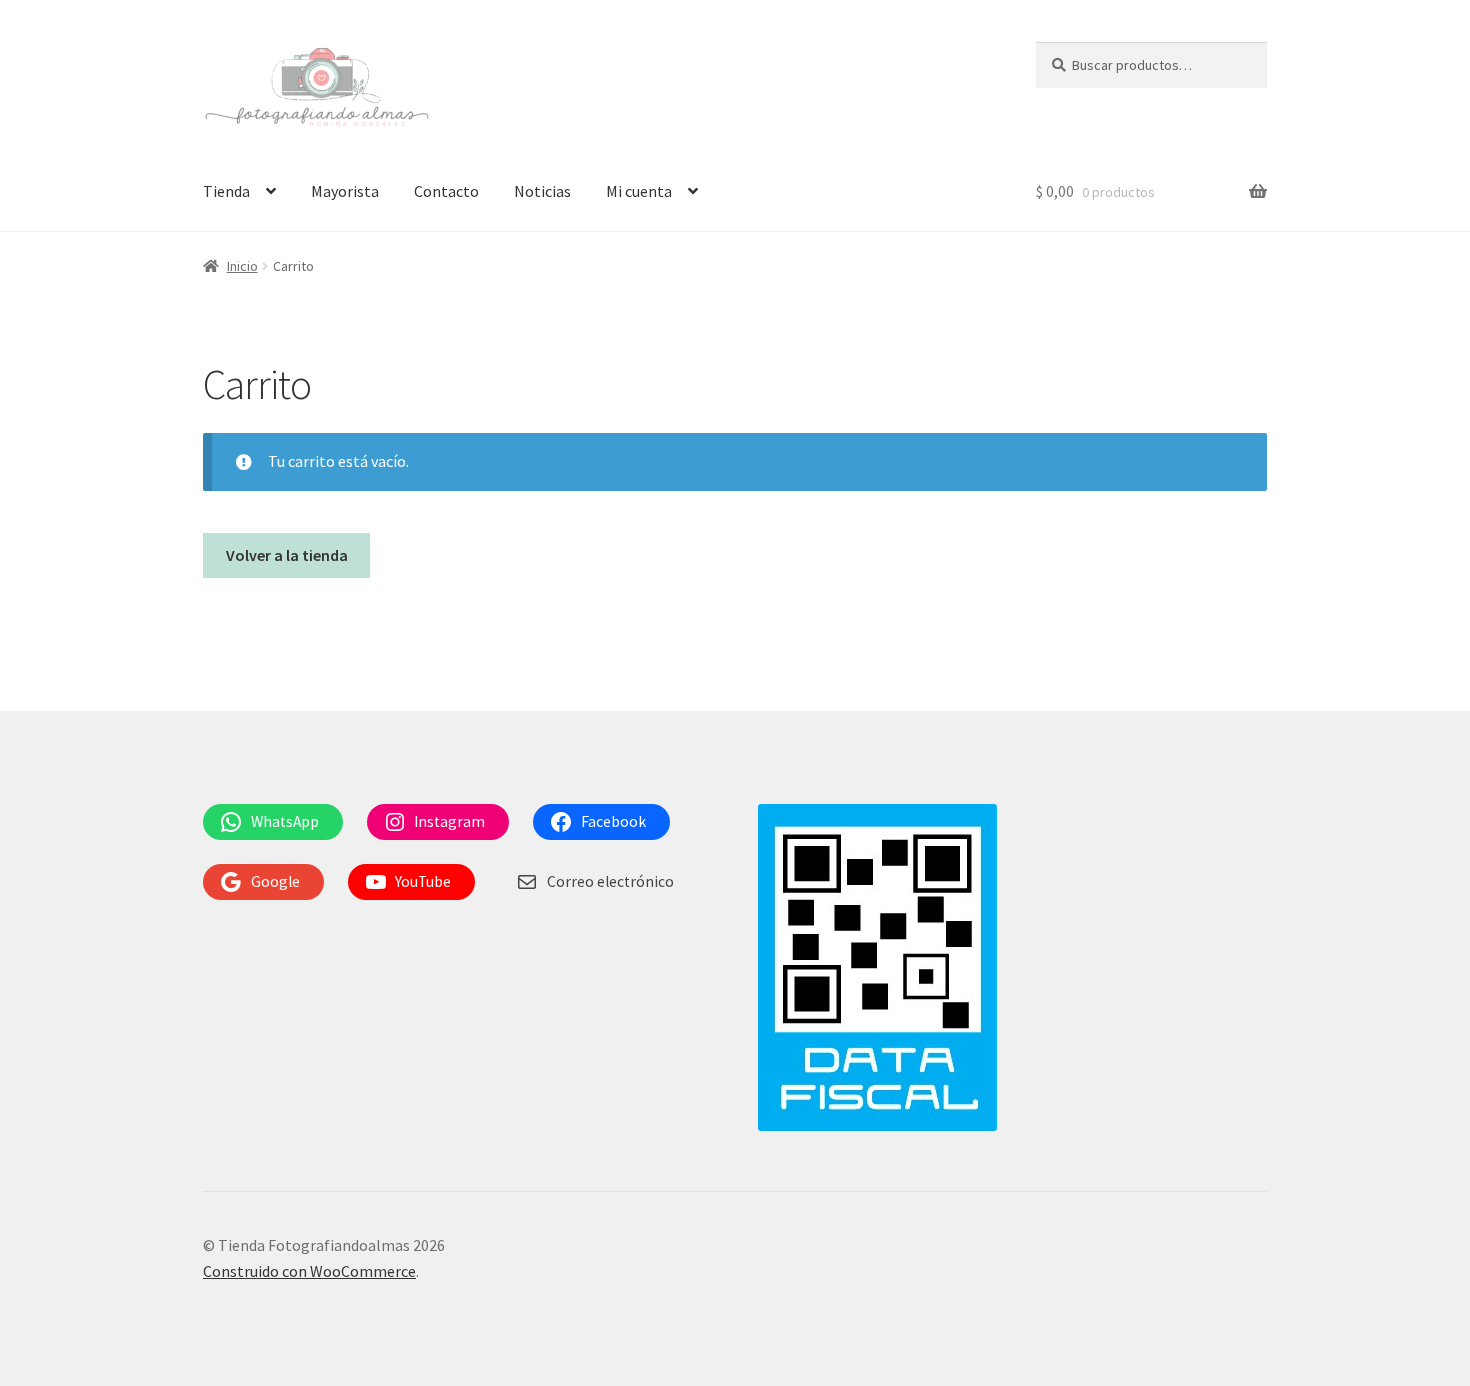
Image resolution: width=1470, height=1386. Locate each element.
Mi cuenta (639, 191)
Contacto (446, 191)
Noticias (542, 191)
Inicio (242, 266)
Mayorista (345, 191)
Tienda (226, 191)
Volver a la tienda (287, 555)
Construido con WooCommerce (309, 1271)
